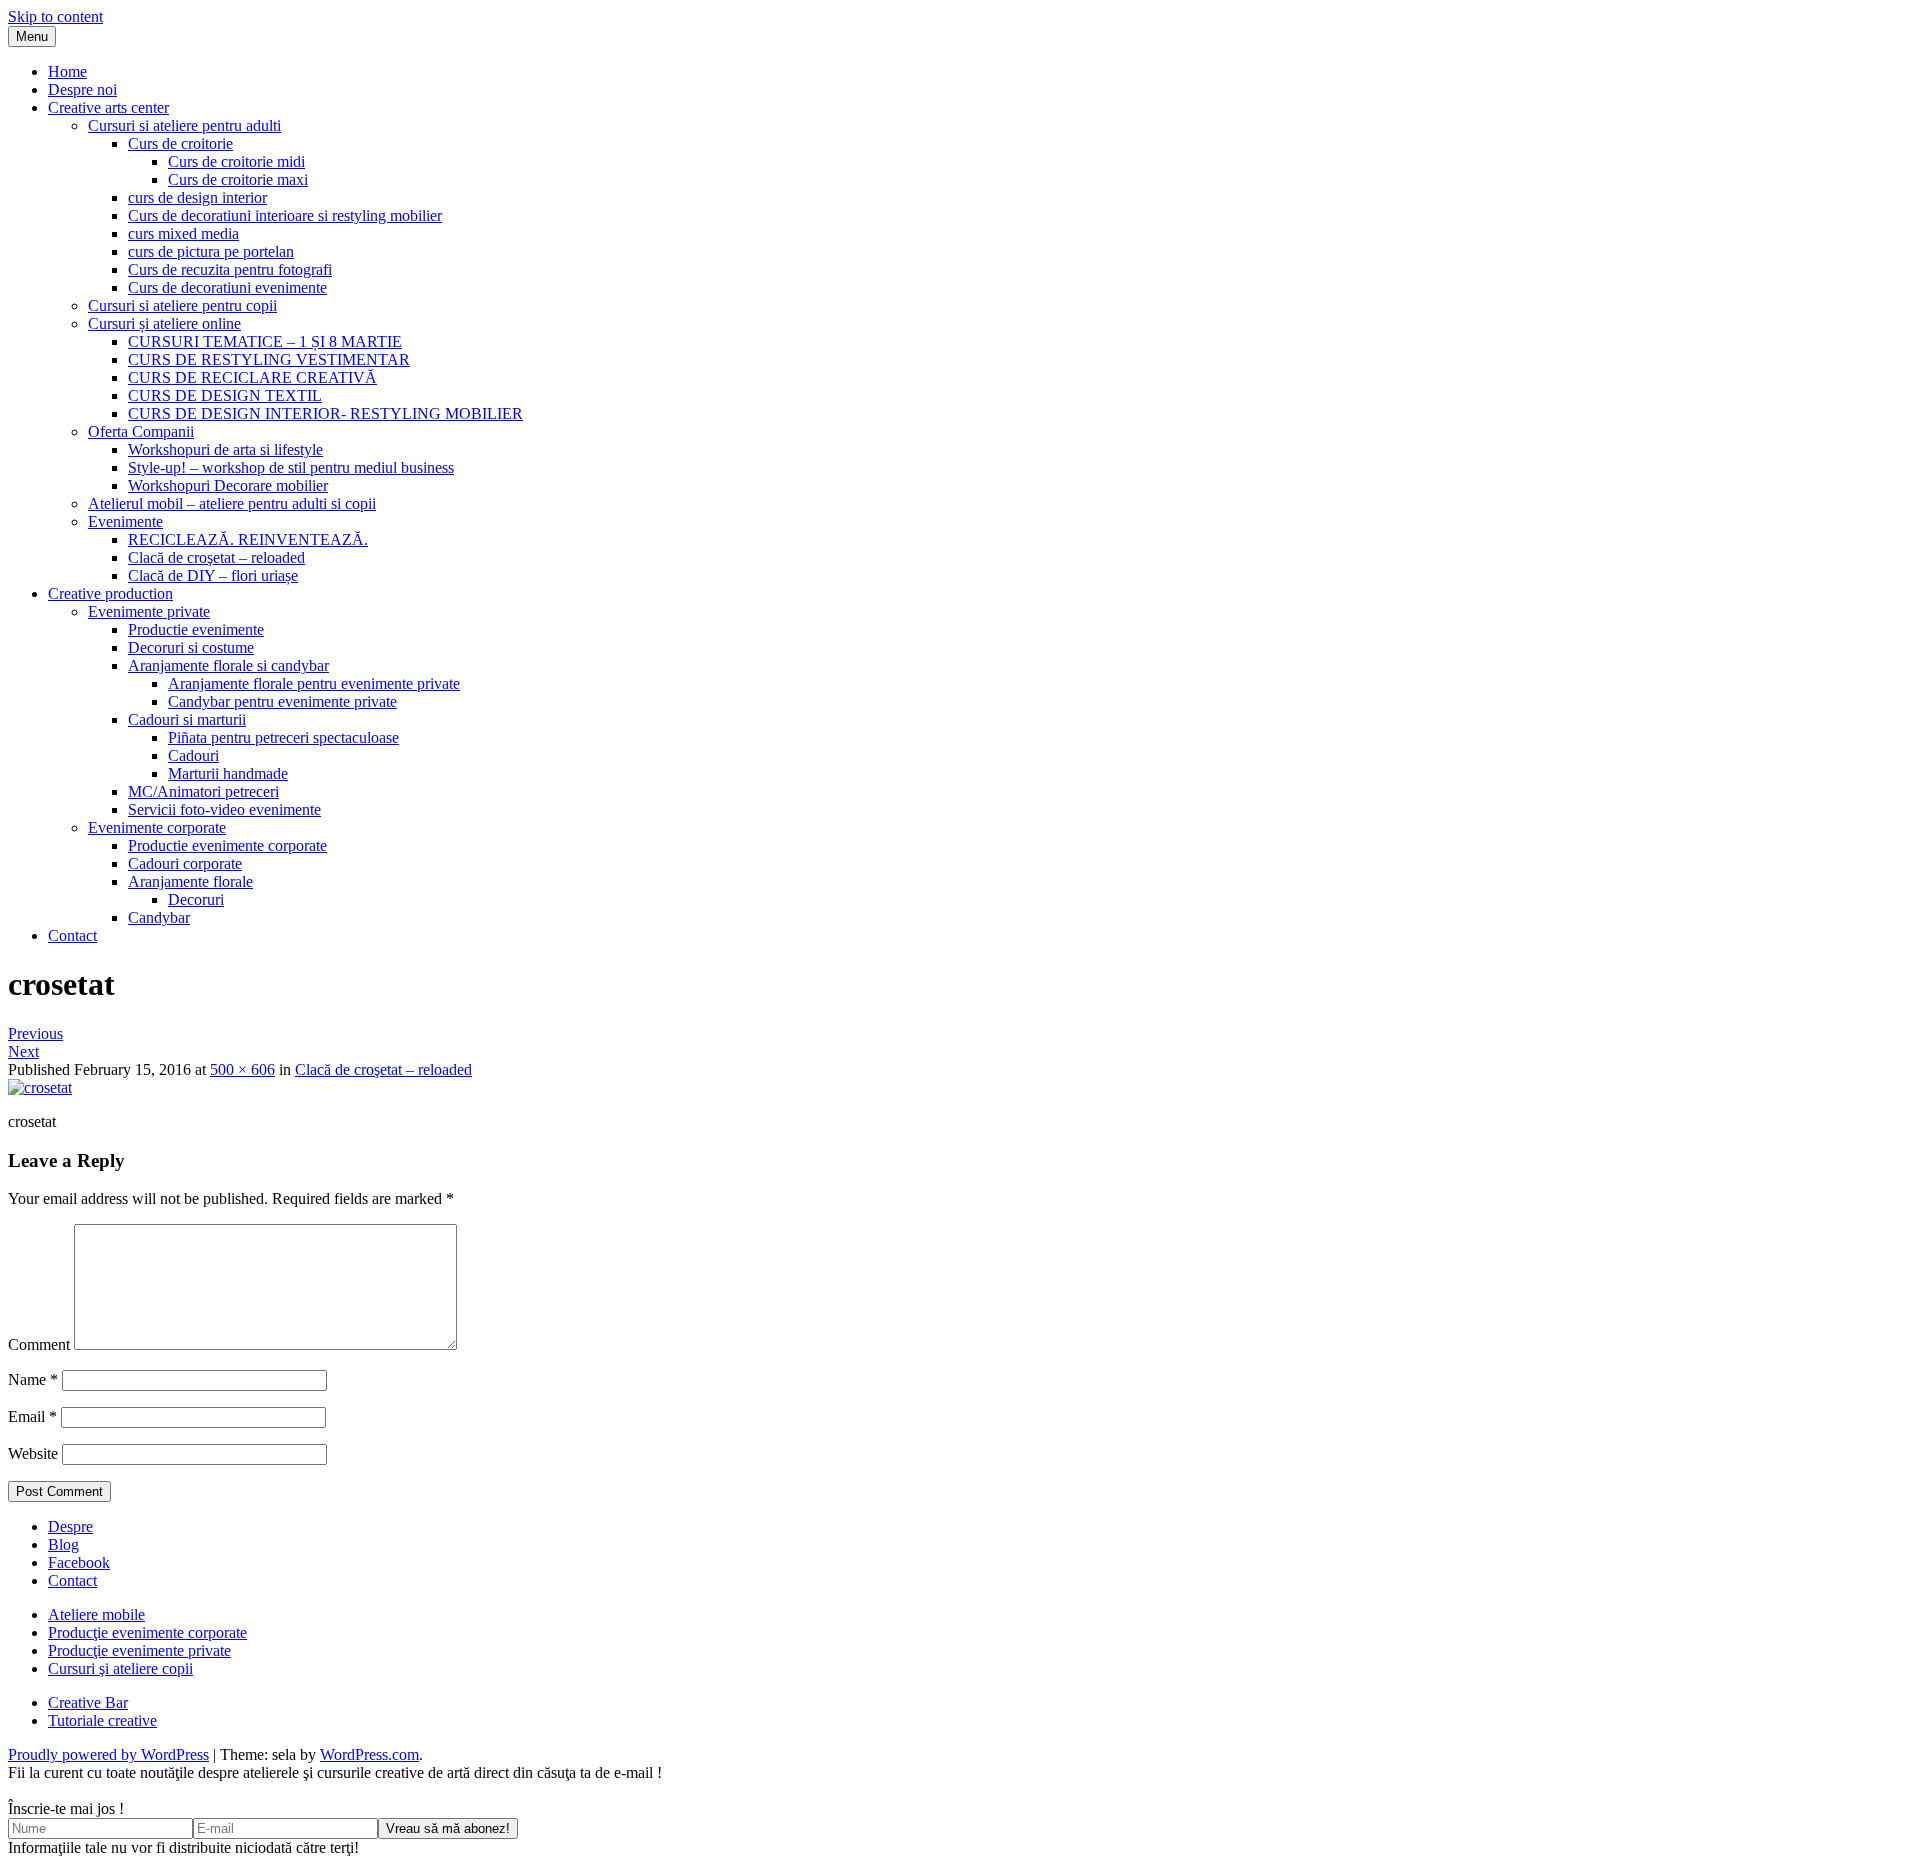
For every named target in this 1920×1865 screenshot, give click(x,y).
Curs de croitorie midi (236, 161)
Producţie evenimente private (139, 1650)
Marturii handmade (228, 773)
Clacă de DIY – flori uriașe (213, 575)
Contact (72, 935)
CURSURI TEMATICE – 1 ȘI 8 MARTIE (265, 341)
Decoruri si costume (191, 647)
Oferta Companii (141, 431)
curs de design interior (197, 197)
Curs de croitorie (180, 143)
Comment (39, 1344)
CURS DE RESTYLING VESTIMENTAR (269, 359)
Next (23, 1051)
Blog (63, 1544)
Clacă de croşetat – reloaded (216, 557)
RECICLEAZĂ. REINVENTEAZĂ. (248, 539)
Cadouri (193, 755)
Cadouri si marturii (187, 719)
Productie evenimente (196, 629)
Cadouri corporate (185, 863)
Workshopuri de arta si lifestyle (225, 449)
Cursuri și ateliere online (164, 323)
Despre (70, 1526)
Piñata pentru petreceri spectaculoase (283, 737)
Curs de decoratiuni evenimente (227, 287)
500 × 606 (242, 1069)
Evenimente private (149, 611)
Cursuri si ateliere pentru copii (182, 305)
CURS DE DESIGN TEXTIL (225, 395)
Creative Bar (88, 1702)
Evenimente (125, 521)
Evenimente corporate (157, 827)
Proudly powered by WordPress (108, 1754)
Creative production (110, 593)
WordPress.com (369, 1754)
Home (67, 71)
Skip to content (55, 16)
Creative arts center (108, 107)
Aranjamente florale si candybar (228, 665)
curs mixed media (183, 233)
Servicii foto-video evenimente (224, 809)
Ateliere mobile (96, 1614)
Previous (35, 1033)
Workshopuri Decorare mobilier (228, 485)
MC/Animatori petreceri (203, 791)
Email (32, 1416)
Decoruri (196, 899)
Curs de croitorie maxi (238, 179)
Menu (32, 36)
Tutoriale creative (102, 1720)
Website (33, 1453)
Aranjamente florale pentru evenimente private (314, 683)
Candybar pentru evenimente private (282, 701)
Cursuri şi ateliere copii (120, 1668)
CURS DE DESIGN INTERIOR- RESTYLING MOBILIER (325, 413)
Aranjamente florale (190, 881)
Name (33, 1379)
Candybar (159, 917)
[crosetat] (40, 1087)
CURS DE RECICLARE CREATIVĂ (252, 377)
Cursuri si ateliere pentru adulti (184, 125)
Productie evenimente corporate (227, 845)
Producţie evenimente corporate (147, 1632)
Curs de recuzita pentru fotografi (230, 269)
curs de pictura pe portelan (211, 251)
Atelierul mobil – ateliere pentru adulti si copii (232, 503)
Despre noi (82, 89)
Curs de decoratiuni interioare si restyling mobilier (285, 215)
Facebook (79, 1562)
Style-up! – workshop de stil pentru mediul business (291, 467)
